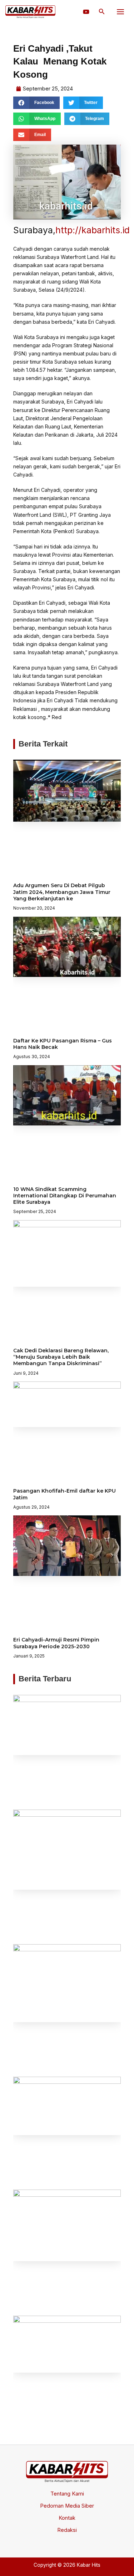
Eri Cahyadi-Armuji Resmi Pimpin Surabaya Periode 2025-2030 (56, 1643)
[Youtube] (86, 12)
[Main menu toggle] (120, 12)
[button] (102, 12)
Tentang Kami (67, 2494)
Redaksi (67, 2530)
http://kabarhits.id (93, 230)
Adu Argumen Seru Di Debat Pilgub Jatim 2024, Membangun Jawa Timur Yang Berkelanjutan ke (62, 892)
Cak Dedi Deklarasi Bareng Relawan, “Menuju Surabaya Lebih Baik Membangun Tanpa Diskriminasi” (61, 1357)
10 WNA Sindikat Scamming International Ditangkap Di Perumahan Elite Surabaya (65, 1196)
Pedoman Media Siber (67, 2506)
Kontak (67, 2518)
